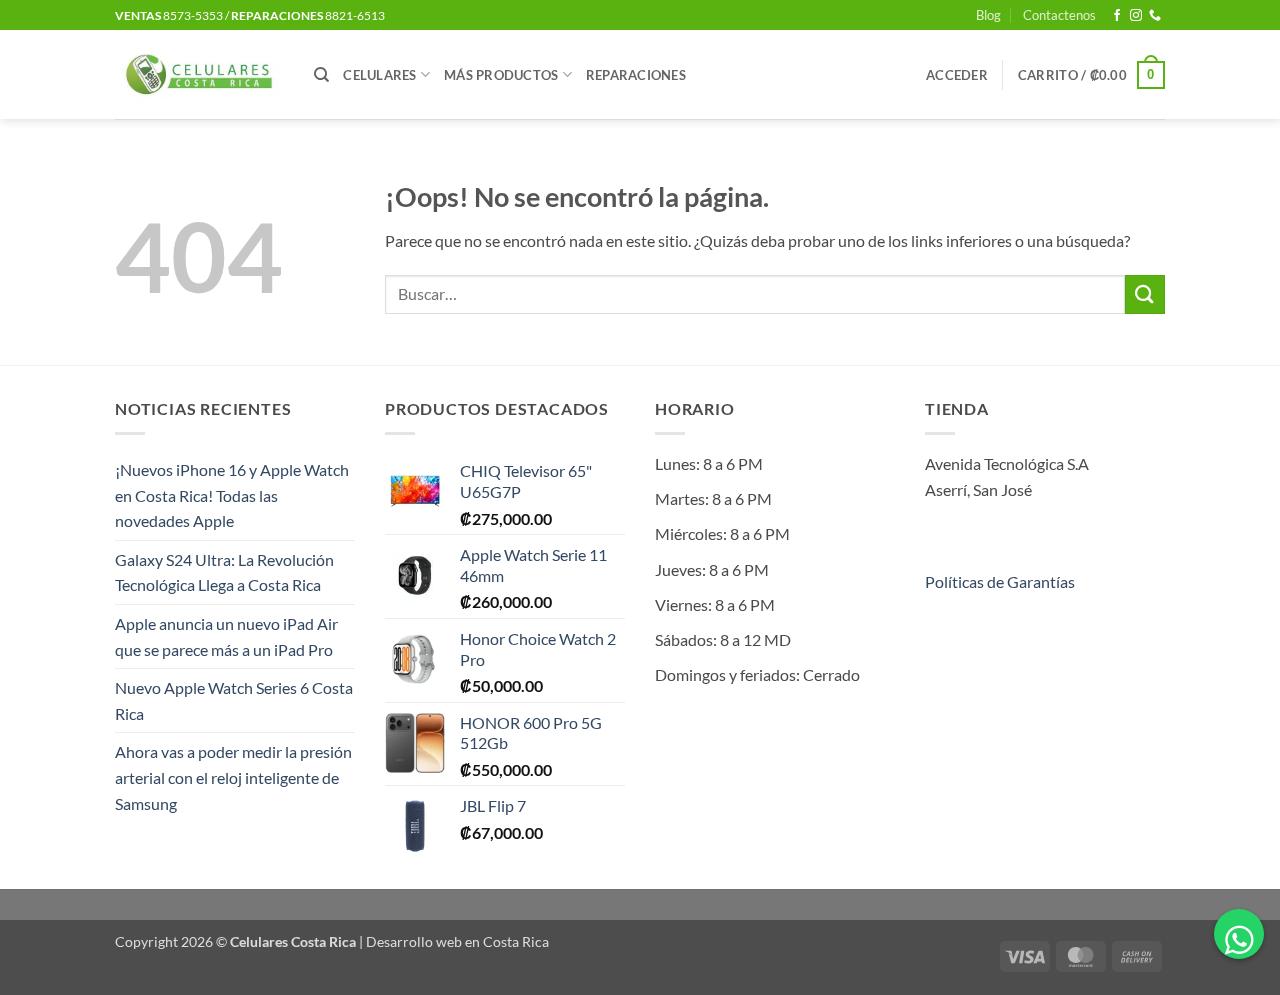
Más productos (501, 75)
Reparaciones (636, 75)
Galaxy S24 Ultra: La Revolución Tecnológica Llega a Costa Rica (224, 572)
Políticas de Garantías (1000, 581)
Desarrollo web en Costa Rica (457, 941)
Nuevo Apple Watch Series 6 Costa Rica (234, 700)
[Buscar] (321, 75)
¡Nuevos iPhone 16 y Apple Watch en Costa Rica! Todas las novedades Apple (232, 495)
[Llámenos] (1155, 16)
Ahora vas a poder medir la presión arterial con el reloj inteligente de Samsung (233, 777)
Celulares (379, 75)
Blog (988, 15)
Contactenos (1059, 15)
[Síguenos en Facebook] (1117, 16)
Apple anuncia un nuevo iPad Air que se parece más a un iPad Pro (226, 636)
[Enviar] (1145, 294)
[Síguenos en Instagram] (1136, 16)
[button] (957, 75)
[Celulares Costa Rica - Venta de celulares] (199, 75)
